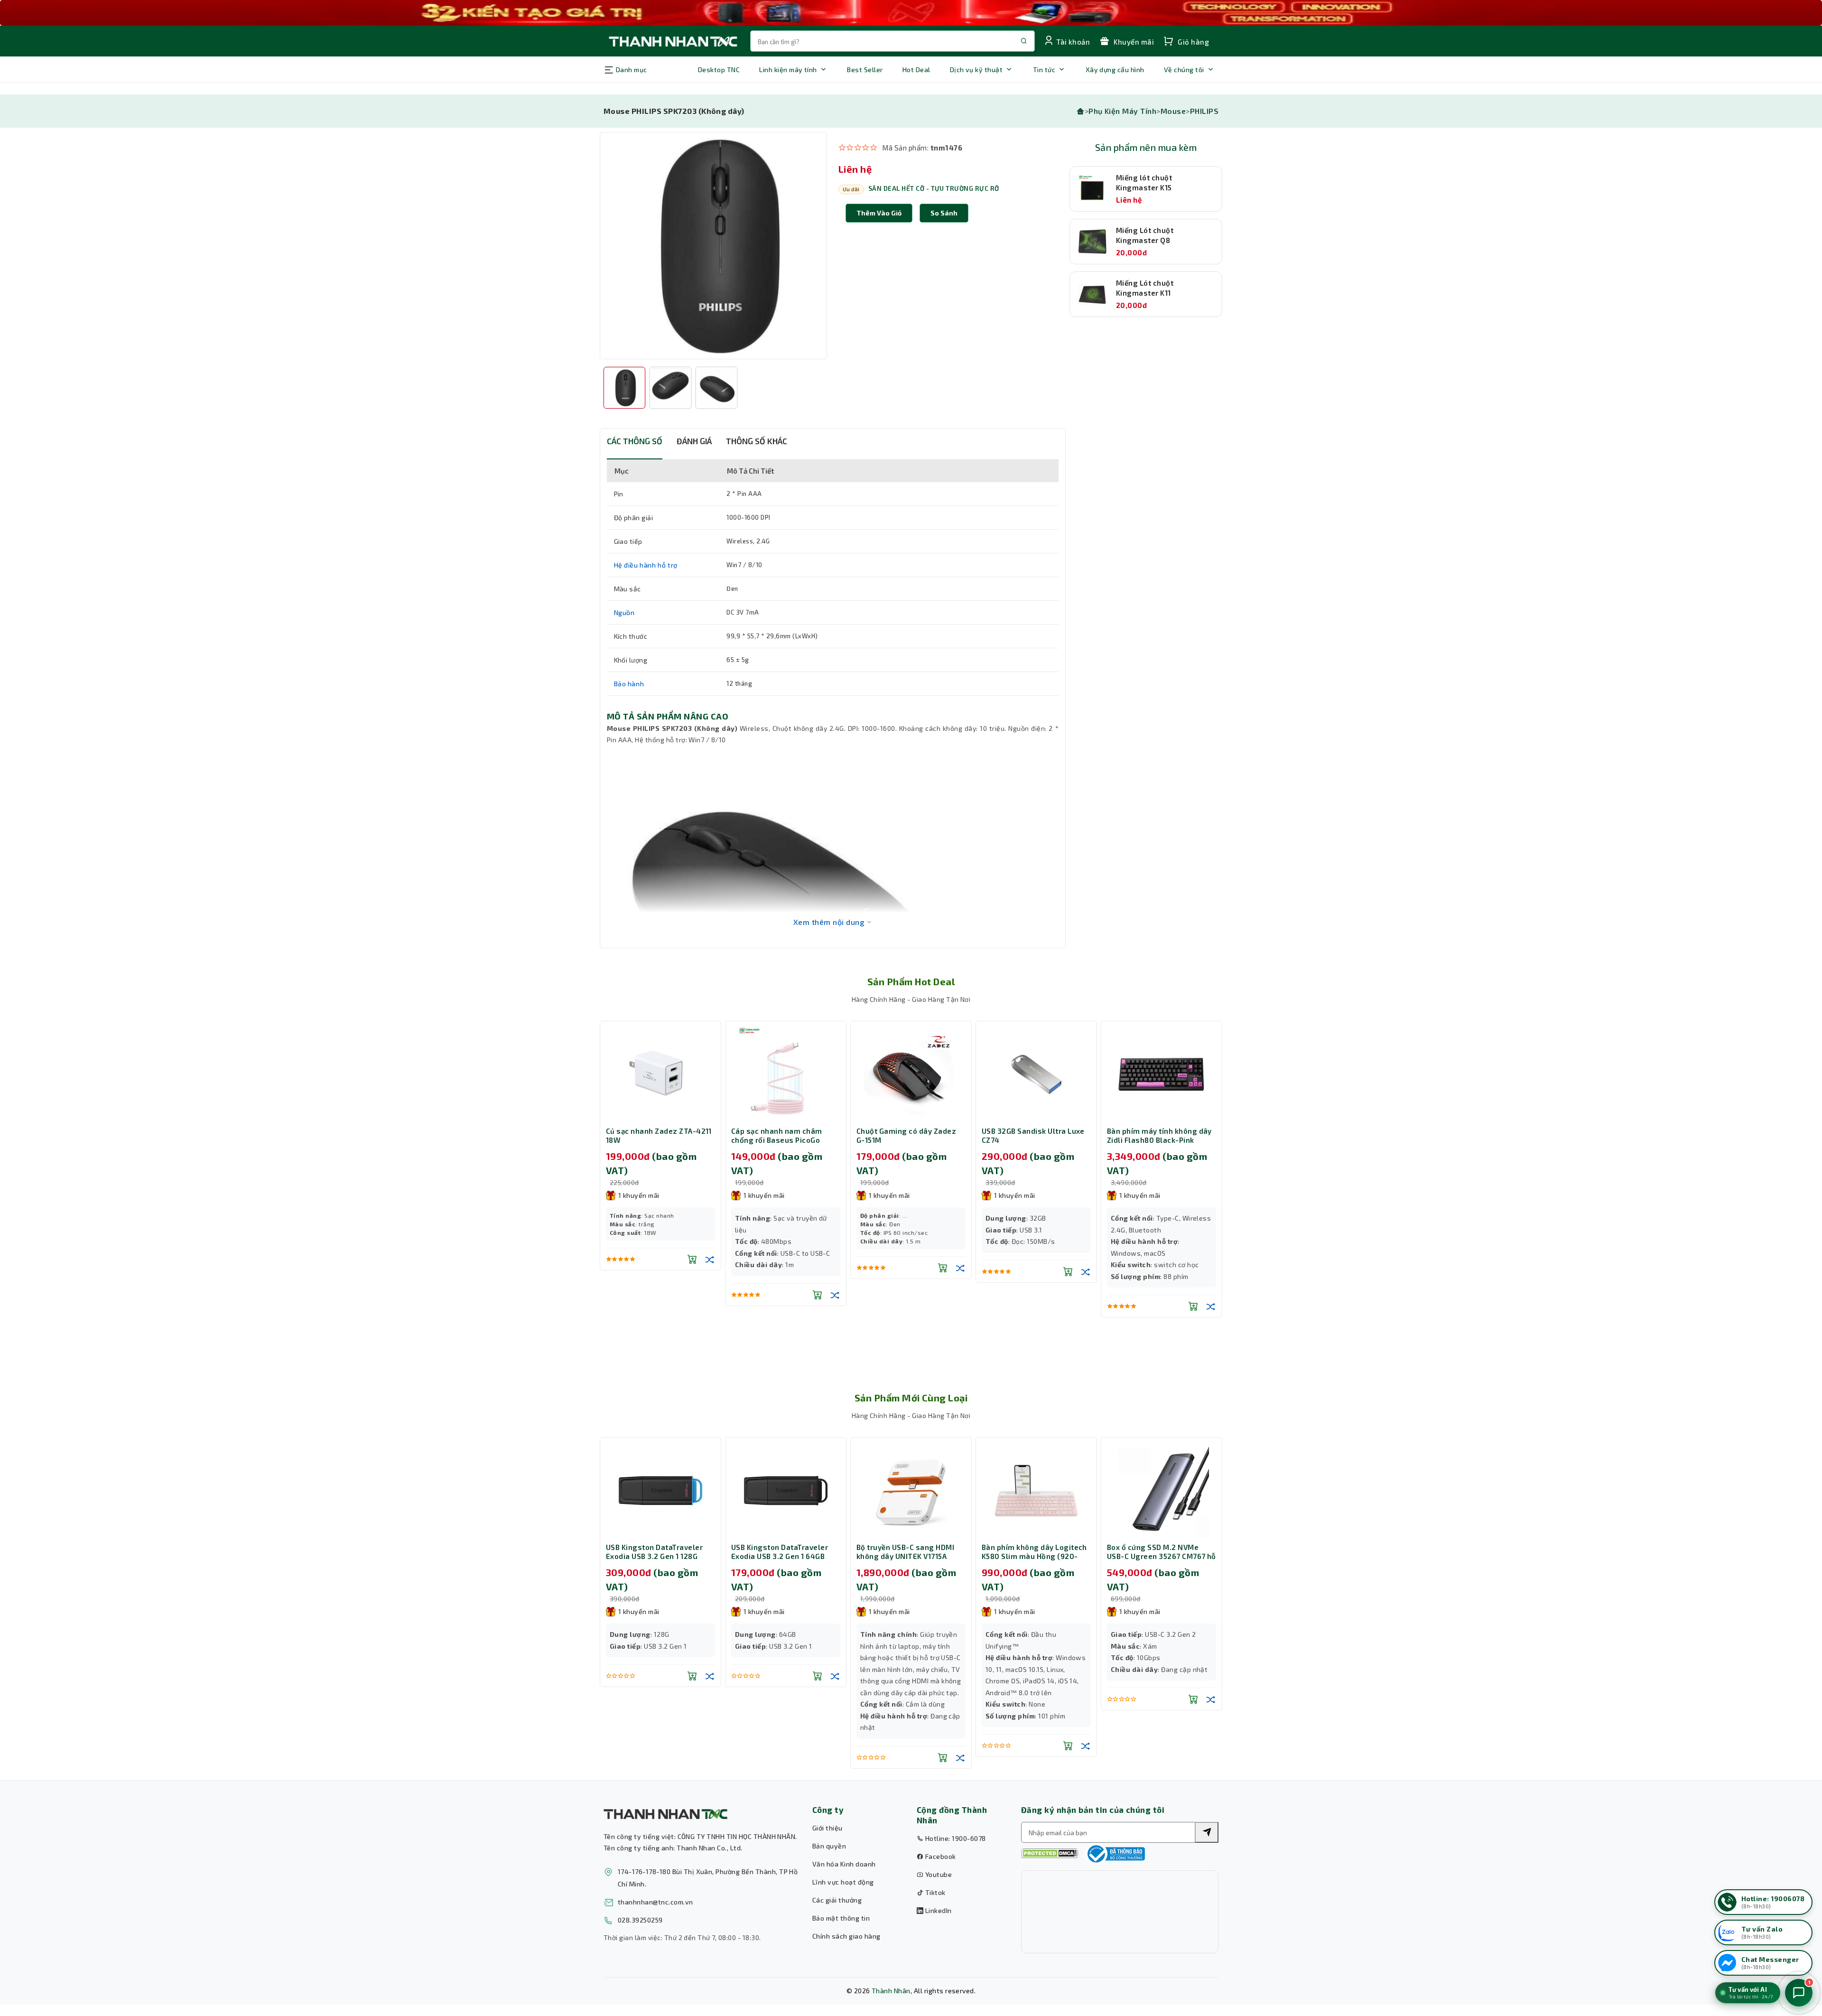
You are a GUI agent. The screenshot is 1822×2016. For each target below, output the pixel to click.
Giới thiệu (827, 1828)
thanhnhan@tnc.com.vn (655, 1902)
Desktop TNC (719, 70)
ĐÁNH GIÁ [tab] (694, 441)
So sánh (944, 213)
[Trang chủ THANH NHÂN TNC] (672, 41)
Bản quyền (829, 1846)
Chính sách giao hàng (846, 1936)
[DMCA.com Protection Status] (1050, 1853)
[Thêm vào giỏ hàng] (692, 1295)
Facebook (939, 1856)
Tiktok (934, 1892)
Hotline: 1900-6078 (954, 1838)
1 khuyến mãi (639, 1195)
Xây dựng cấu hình (1115, 70)
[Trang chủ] (1080, 111)
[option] (713, 246)
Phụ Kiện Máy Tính (1122, 111)
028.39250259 (640, 1920)
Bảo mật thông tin (841, 1918)
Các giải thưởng (837, 1900)
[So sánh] (710, 1295)
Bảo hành (629, 684)
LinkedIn (937, 1910)
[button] (944, 213)
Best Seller (865, 70)
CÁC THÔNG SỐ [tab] (635, 441)
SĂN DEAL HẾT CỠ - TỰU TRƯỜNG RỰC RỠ (934, 188)
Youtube (938, 1874)
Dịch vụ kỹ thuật (976, 70)
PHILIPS (1204, 111)
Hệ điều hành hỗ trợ (646, 565)
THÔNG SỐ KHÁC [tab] (757, 441)
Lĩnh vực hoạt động (843, 1882)
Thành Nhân (891, 1991)
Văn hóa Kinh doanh (844, 1864)
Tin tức (1044, 70)
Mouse (1173, 111)
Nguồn (624, 612)
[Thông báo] (1115, 1854)
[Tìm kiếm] (1207, 1832)
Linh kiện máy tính (788, 70)
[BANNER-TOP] (911, 13)
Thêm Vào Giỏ (879, 213)
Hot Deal (916, 70)
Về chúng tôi (1184, 70)
